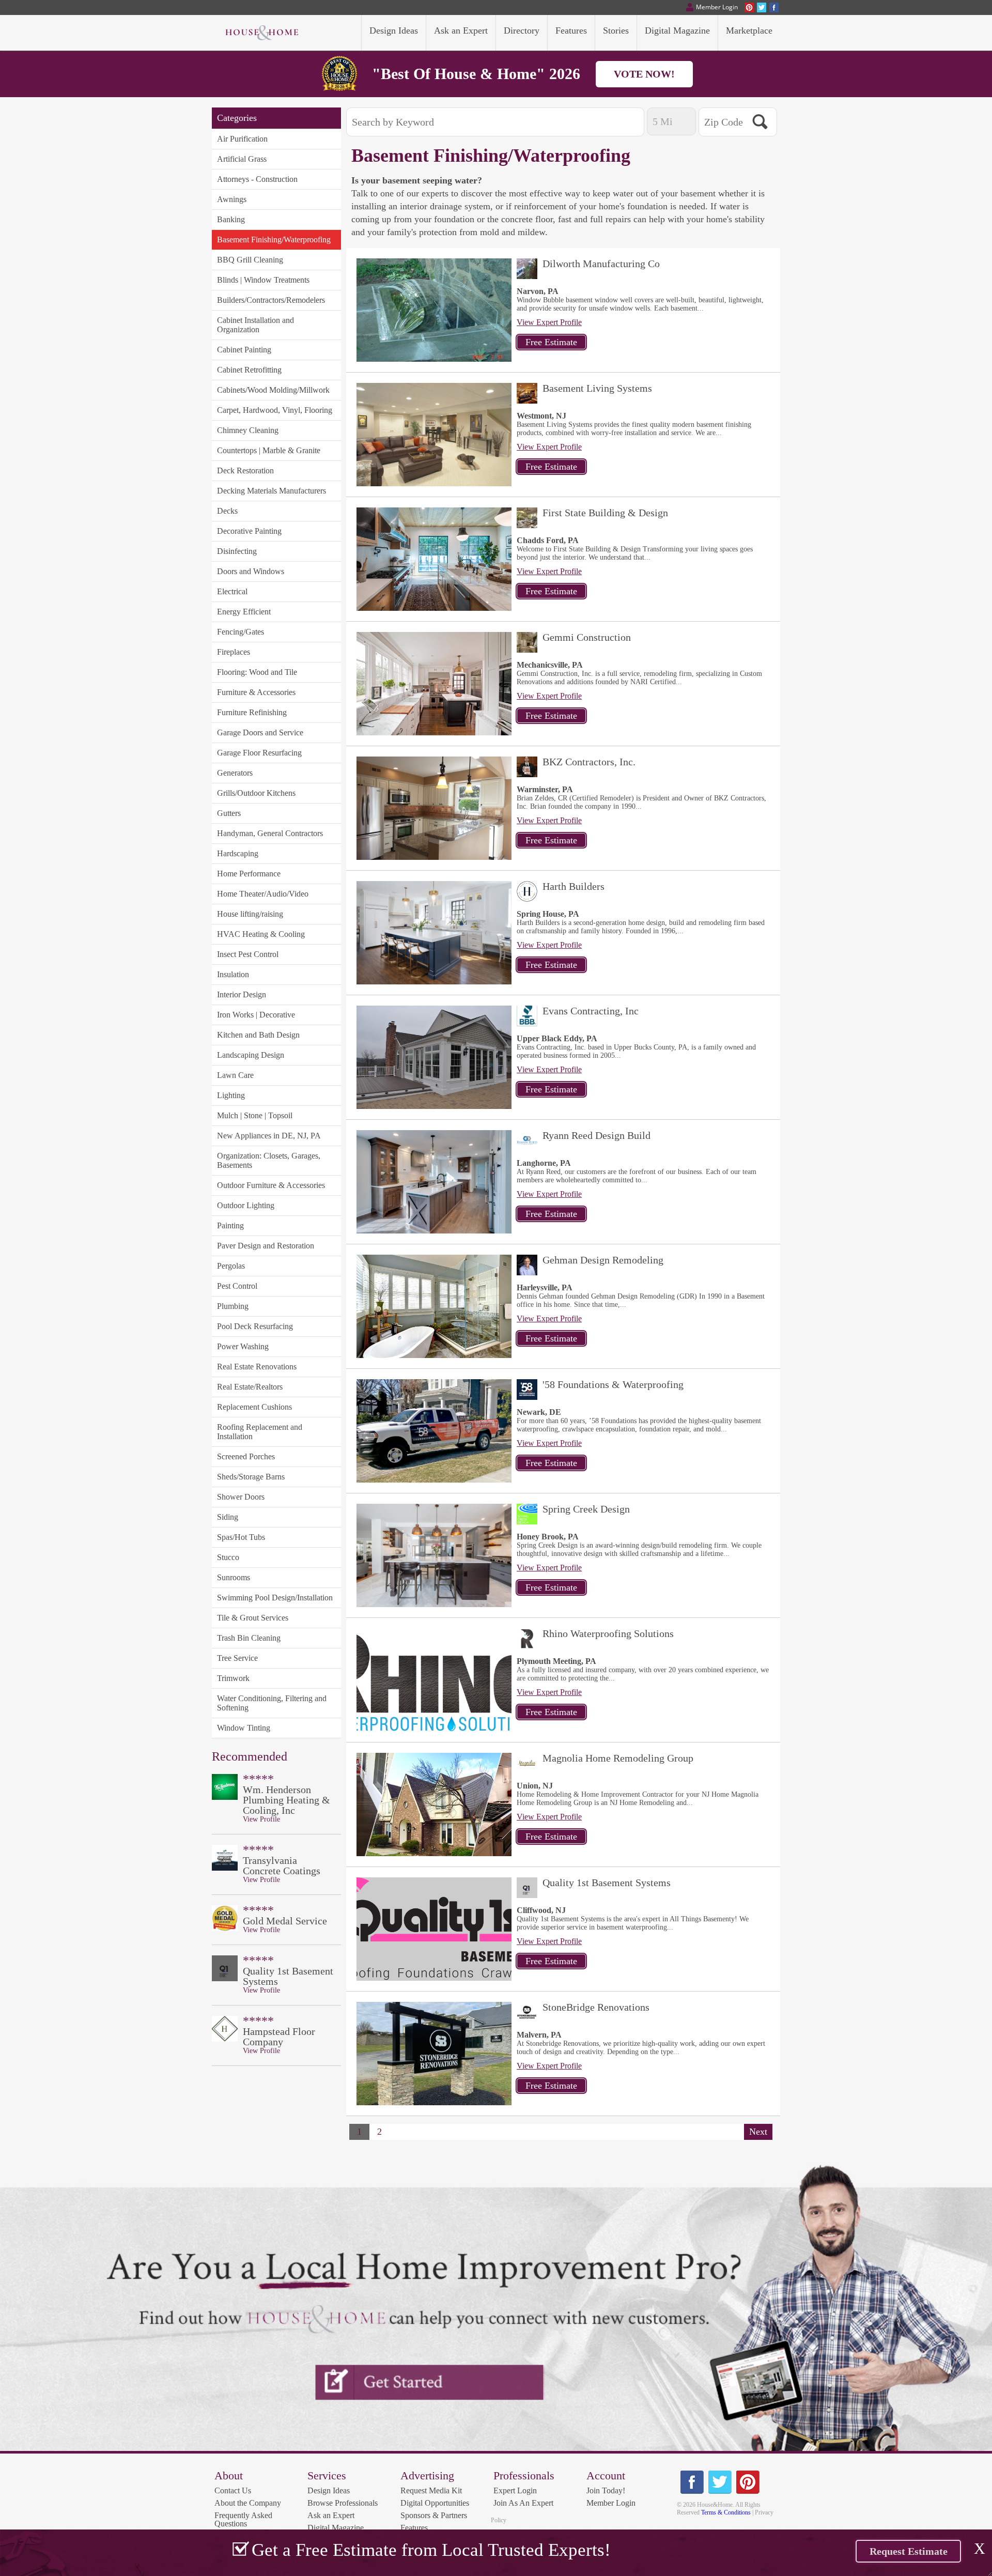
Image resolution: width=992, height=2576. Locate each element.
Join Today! (606, 2490)
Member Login (611, 2503)
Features (414, 2528)
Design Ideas (329, 2490)
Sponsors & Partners (434, 2515)
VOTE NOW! (644, 74)
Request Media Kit (431, 2490)
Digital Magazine (336, 2528)
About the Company (248, 2503)
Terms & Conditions (726, 2512)
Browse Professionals (343, 2503)
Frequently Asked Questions (243, 2519)
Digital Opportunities (435, 2503)
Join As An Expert (523, 2503)
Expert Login (515, 2490)
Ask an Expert (331, 2515)
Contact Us (233, 2490)
